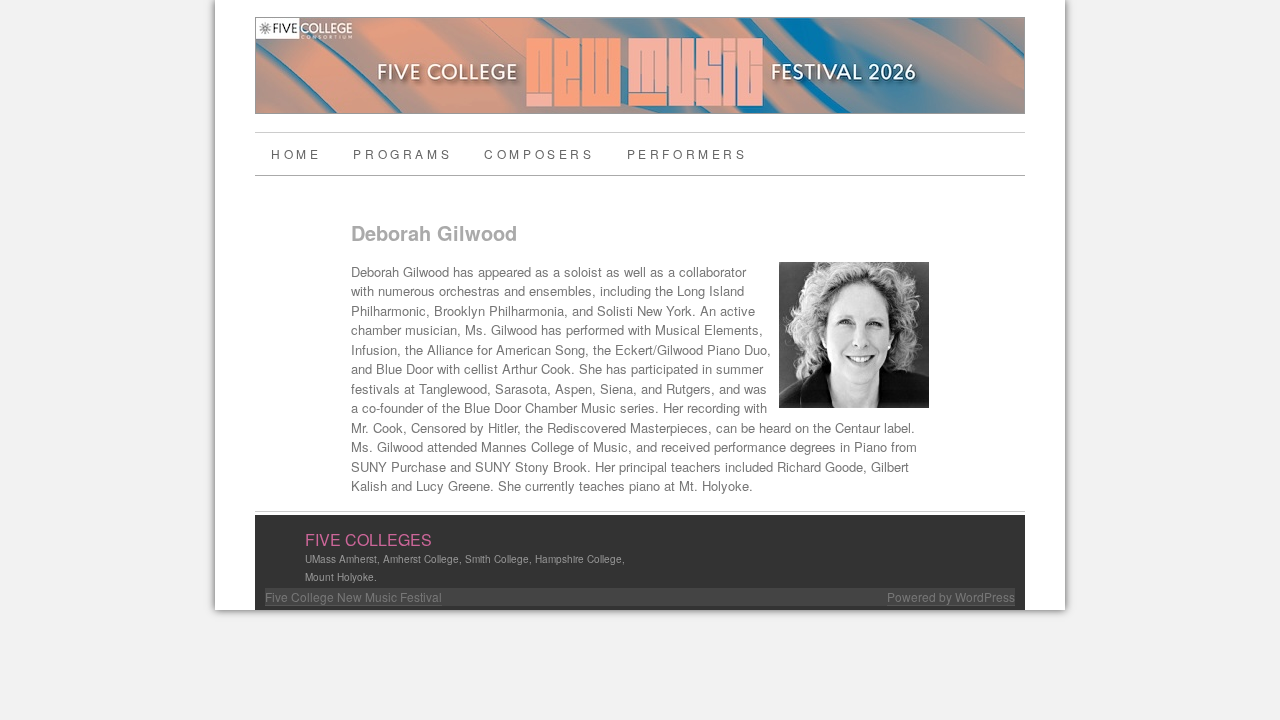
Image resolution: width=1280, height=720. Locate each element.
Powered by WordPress (951, 596)
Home (296, 153)
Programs (402, 153)
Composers (539, 153)
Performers (687, 153)
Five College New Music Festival (353, 596)
